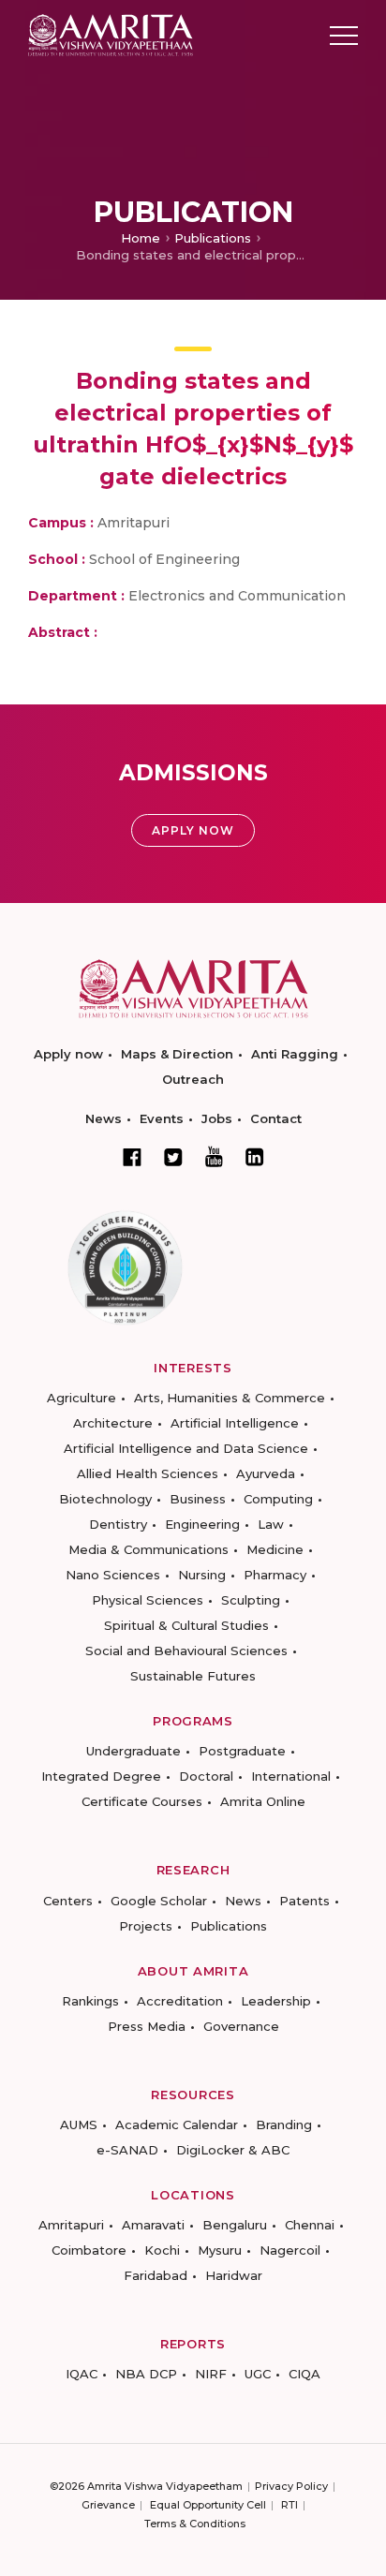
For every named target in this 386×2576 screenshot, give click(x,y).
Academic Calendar (177, 2124)
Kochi (162, 2250)
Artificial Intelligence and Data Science (186, 1448)
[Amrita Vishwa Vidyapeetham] (111, 34)
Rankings (90, 2001)
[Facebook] (132, 1157)
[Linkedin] (255, 1157)
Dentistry (118, 1524)
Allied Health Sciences (148, 1473)
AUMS (79, 2124)
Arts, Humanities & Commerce (230, 1398)
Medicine (275, 1549)
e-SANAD (127, 2150)
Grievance (108, 2505)
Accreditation (180, 2001)
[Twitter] (173, 1157)
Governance (241, 2026)
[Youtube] (214, 1156)
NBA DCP (146, 2374)
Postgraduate (242, 1751)
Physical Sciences (148, 1600)
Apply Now (193, 830)
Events (162, 1118)
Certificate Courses (142, 1801)
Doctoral (206, 1776)
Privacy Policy (291, 2486)
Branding (284, 2124)
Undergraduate (134, 1751)
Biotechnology (105, 1499)
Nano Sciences (113, 1575)
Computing (278, 1499)
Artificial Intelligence (235, 1423)
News (104, 1118)
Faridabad (156, 2275)
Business (198, 1499)
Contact (276, 1118)
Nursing (202, 1575)
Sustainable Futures (193, 1676)
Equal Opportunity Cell (208, 2505)
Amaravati (153, 2225)
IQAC (82, 2374)
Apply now (68, 1054)
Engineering (202, 1524)
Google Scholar (159, 1901)
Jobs (217, 1118)
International (291, 1776)
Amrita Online (263, 1801)
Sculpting (251, 1600)
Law (271, 1524)
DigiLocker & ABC (233, 2150)
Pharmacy (275, 1575)
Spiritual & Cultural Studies (186, 1625)
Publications (213, 238)
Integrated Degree (101, 1776)
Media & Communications (148, 1549)
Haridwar (234, 2275)
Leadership (276, 2001)
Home (141, 238)
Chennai (310, 2225)
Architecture (113, 1423)
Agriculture (82, 1398)
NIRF (211, 2374)
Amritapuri (71, 2225)
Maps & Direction (177, 1054)
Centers (68, 1901)
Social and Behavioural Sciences (186, 1651)
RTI (289, 2505)
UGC (258, 2374)
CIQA (304, 2374)
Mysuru (220, 2250)
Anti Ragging (295, 1054)
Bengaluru (235, 2225)
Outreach (193, 1079)
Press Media (147, 2026)
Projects (146, 1926)
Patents (304, 1901)
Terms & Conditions (195, 2524)
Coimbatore (89, 2250)
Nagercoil (290, 2250)
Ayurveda (266, 1473)
